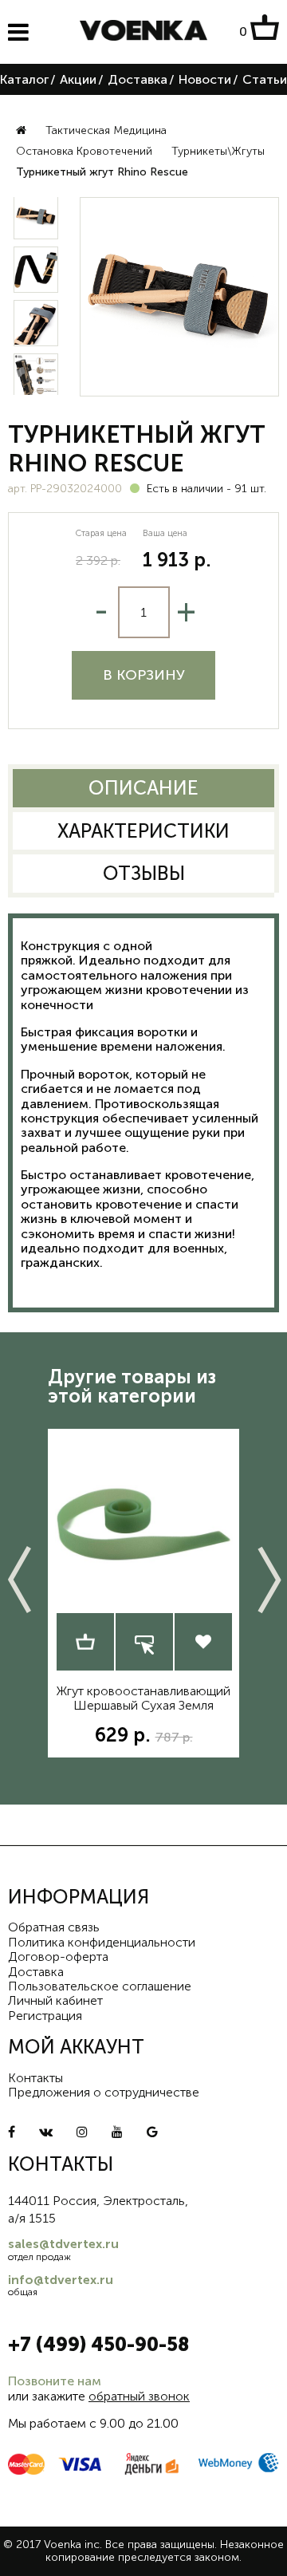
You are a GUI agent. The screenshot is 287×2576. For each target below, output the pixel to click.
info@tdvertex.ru (61, 2280)
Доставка (138, 79)
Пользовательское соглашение (100, 1986)
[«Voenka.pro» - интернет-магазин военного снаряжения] (143, 32)
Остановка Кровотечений (84, 151)
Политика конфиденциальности (102, 1942)
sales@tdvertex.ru (63, 2244)
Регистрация (45, 2016)
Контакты (35, 2078)
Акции (78, 79)
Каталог (24, 79)
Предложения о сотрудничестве (104, 2092)
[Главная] (21, 131)
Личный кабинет (55, 2000)
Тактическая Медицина (106, 130)
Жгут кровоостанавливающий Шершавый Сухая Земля (143, 1698)
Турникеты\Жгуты (218, 151)
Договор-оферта (58, 1957)
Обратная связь (54, 1927)
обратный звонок (139, 2396)
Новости (205, 79)
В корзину (144, 675)
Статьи (265, 79)
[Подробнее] (85, 1642)
